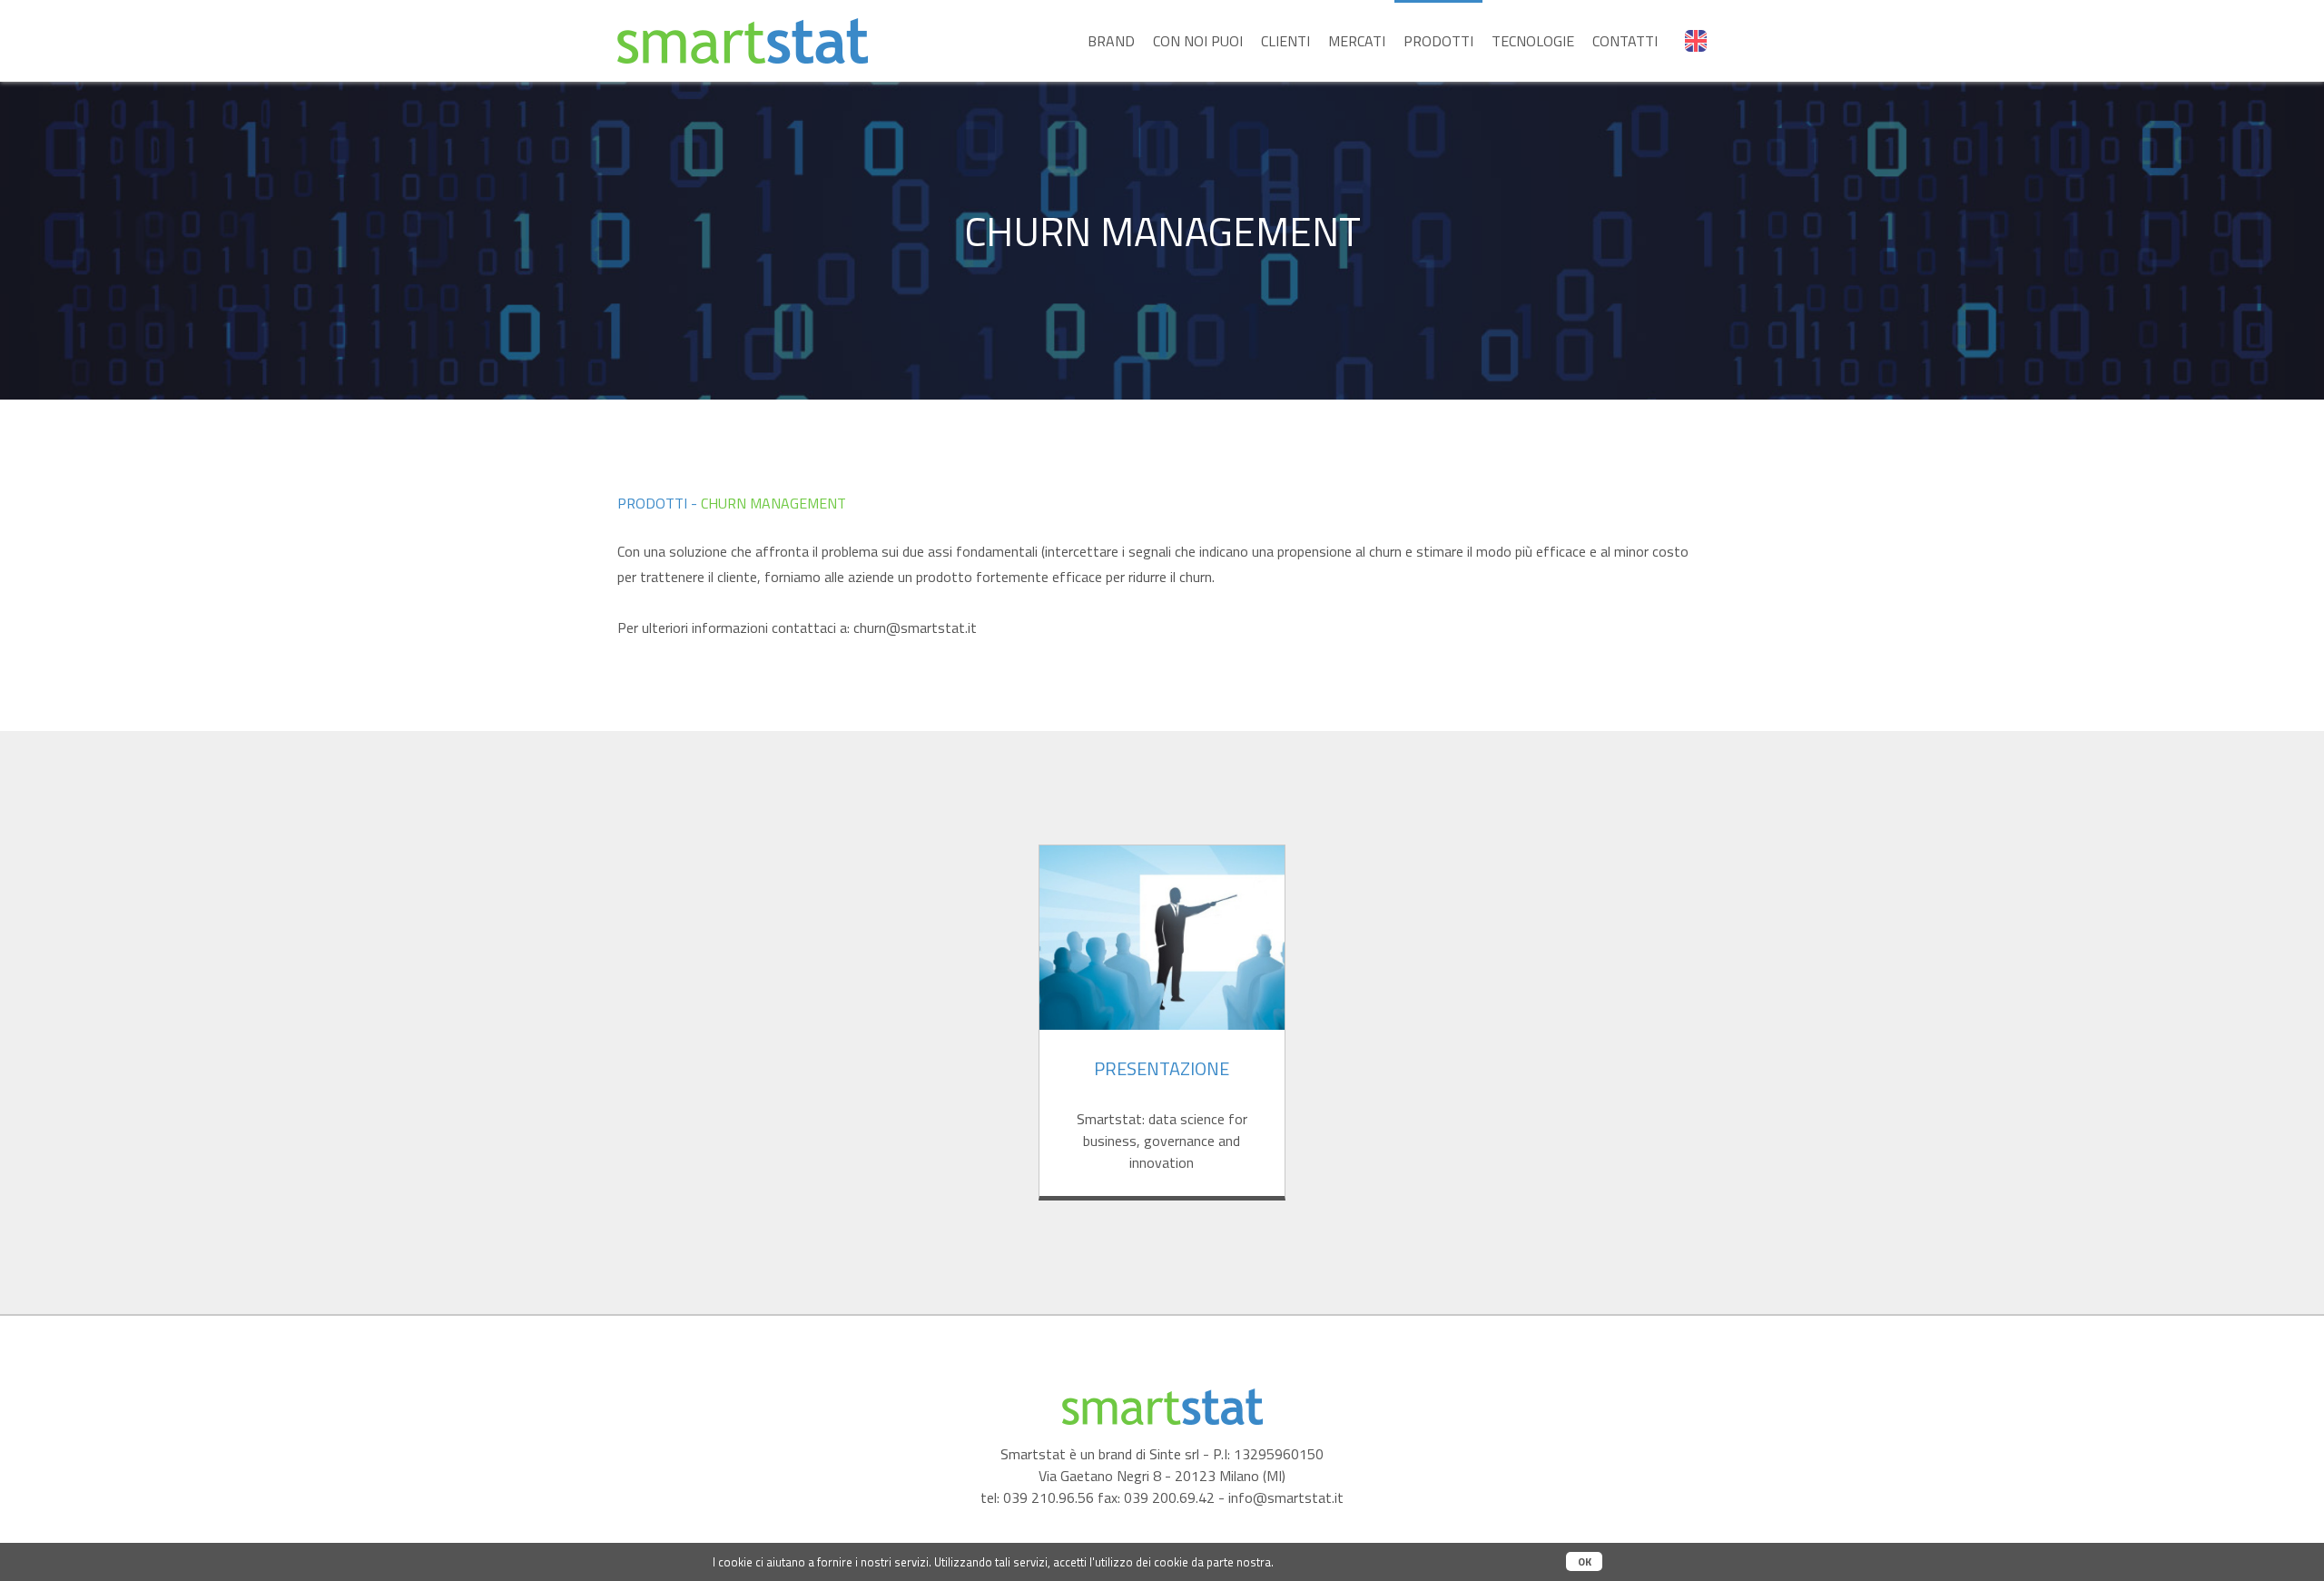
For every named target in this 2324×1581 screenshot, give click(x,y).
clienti (1285, 41)
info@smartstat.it (1286, 1497)
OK (1585, 1561)
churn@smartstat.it (915, 627)
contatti (1625, 41)
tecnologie (1533, 41)
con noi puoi (1198, 41)
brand (1111, 41)
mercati (1357, 41)
